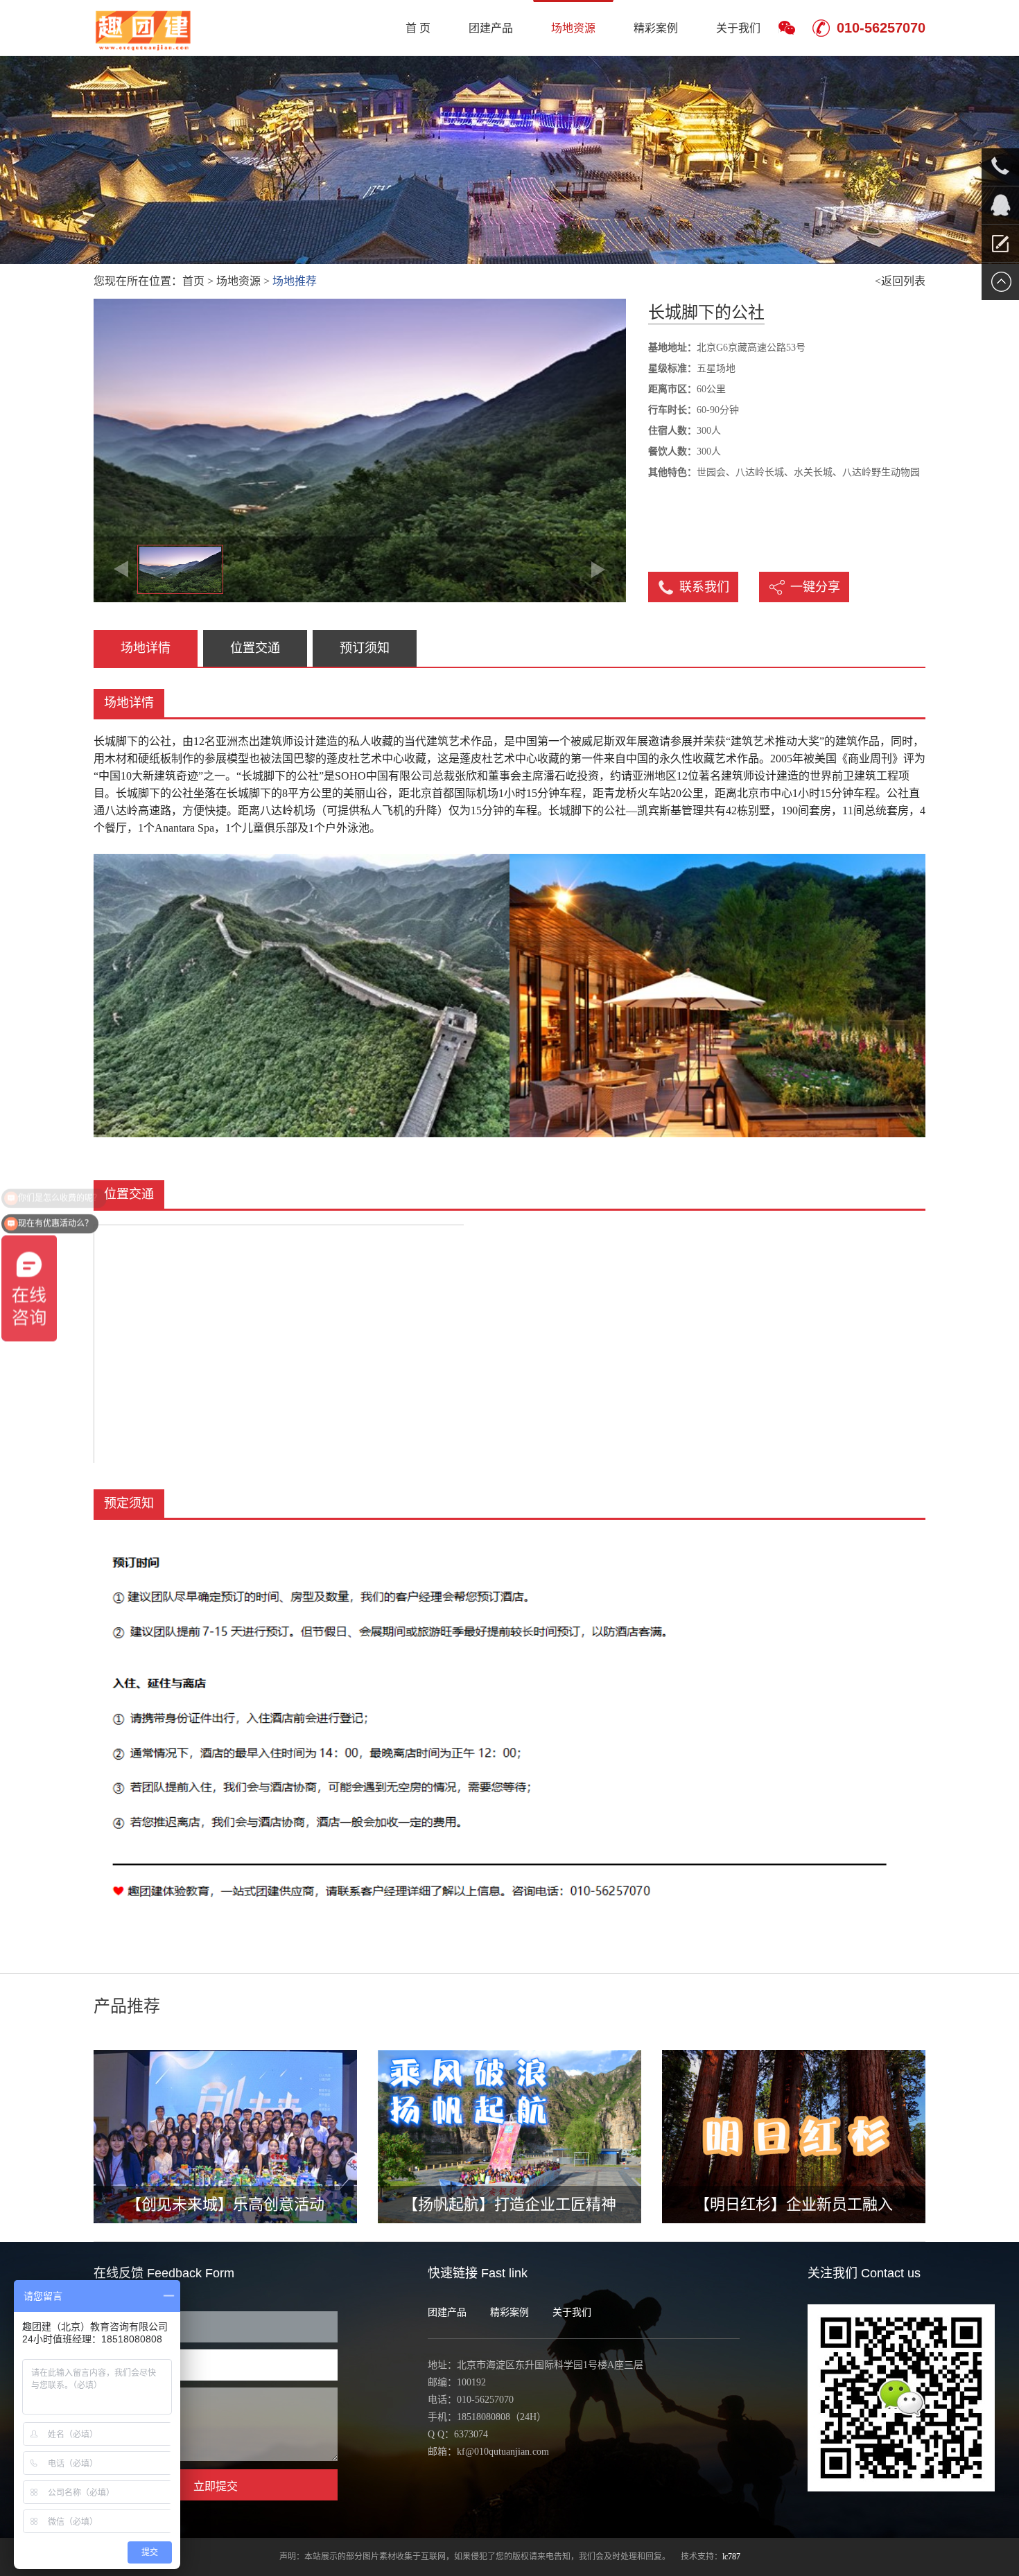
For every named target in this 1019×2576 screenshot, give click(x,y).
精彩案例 (656, 28)
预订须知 (365, 648)
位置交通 (255, 648)
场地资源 (573, 28)
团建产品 (491, 28)
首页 (193, 281)
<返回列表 (900, 281)
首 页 (418, 28)
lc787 (731, 2557)
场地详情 (146, 648)
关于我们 (738, 28)
